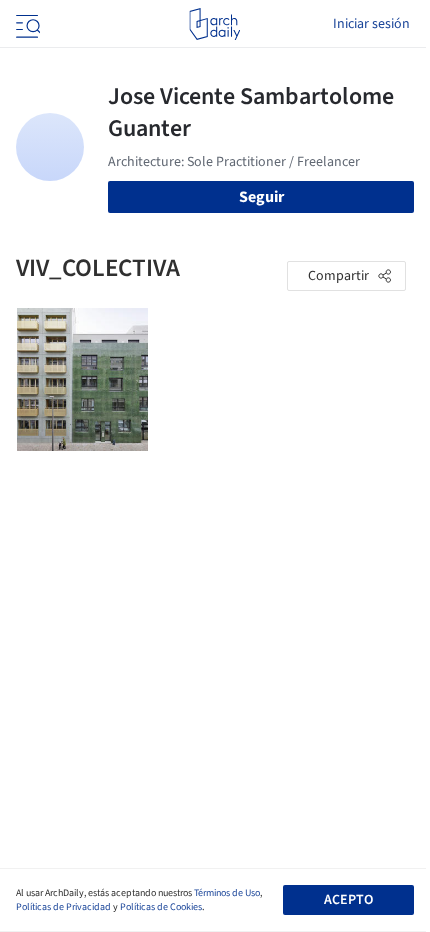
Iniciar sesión (371, 24)
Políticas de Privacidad (63, 907)
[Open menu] (26, 24)
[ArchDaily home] (214, 24)
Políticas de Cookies (161, 907)
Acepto (348, 900)
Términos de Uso (227, 893)
